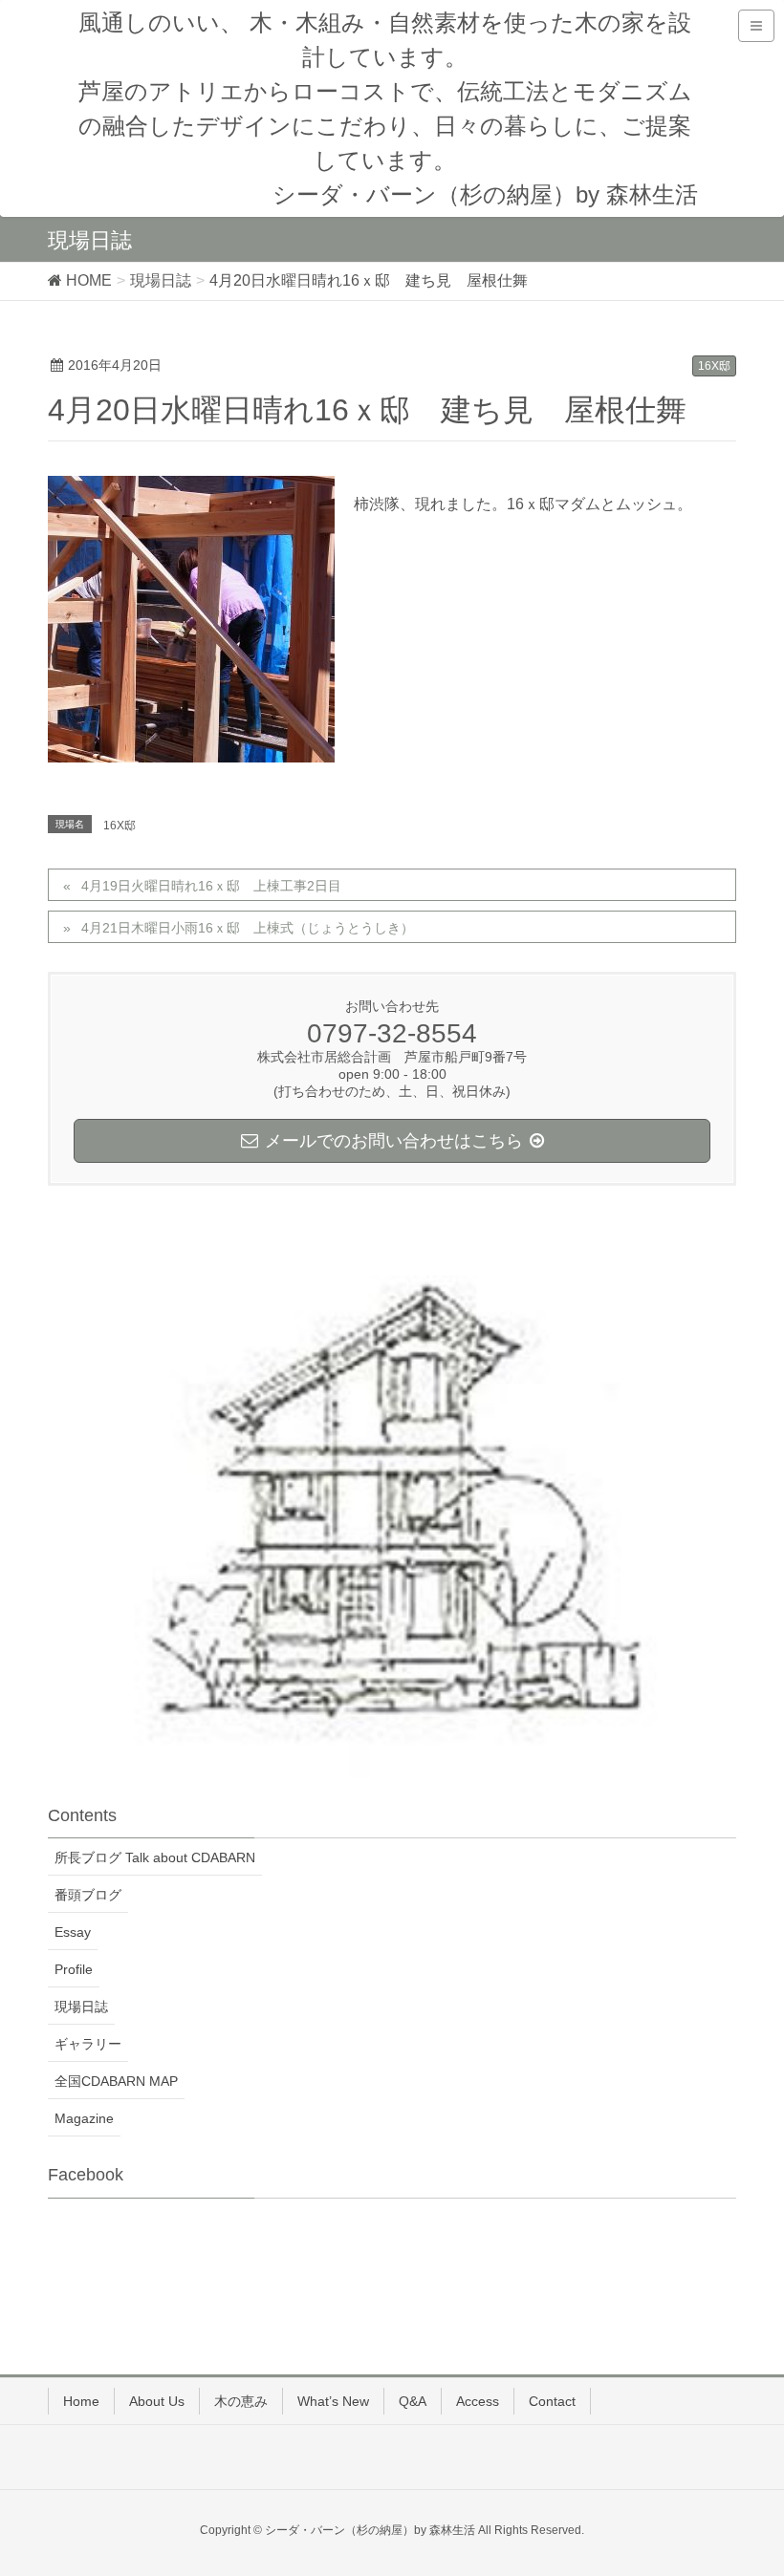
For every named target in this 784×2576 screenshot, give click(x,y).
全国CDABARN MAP (116, 2081)
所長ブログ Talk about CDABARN (155, 1857)
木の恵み (241, 2401)
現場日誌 (81, 2007)
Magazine (84, 2118)
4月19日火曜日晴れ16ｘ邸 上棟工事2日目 (218, 886)
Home (81, 2401)
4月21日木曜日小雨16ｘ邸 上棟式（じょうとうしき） (248, 928)
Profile (74, 1969)
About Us (157, 2401)
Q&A (413, 2401)
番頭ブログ (88, 1895)
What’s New (333, 2401)
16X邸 (714, 366)
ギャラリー (88, 2044)
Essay (73, 1932)
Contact (552, 2401)
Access (478, 2401)
